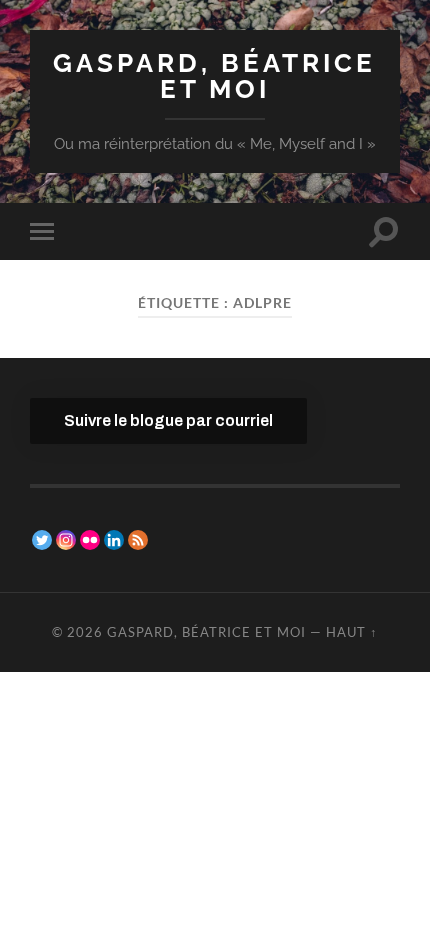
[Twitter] (42, 540)
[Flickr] (90, 540)
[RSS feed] (138, 540)
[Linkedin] (114, 540)
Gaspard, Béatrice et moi (214, 75)
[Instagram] (66, 540)
